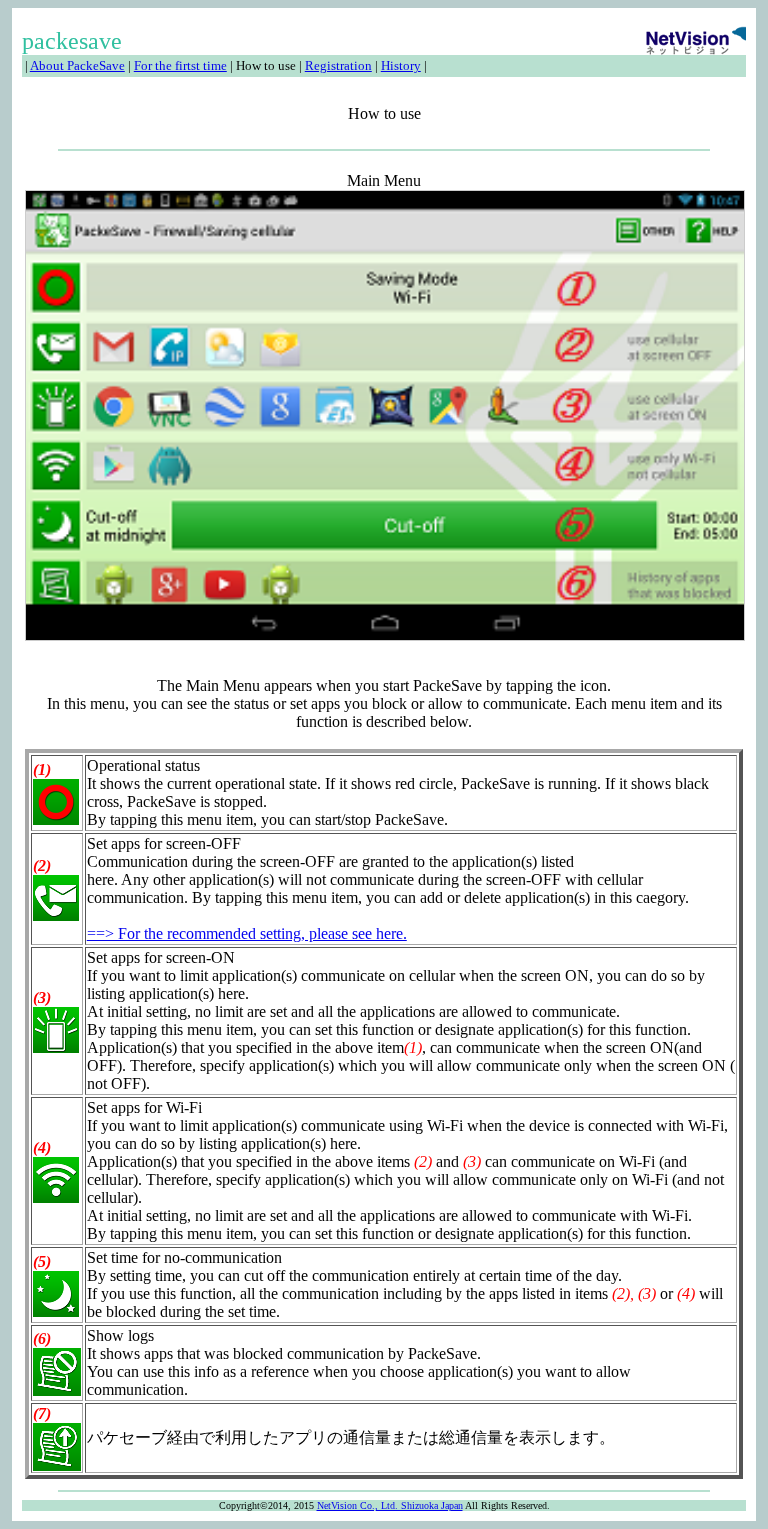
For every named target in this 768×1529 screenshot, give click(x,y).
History (401, 65)
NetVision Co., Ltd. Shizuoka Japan (390, 1505)
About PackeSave (77, 65)
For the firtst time (180, 65)
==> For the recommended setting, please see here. (247, 933)
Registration (338, 65)
